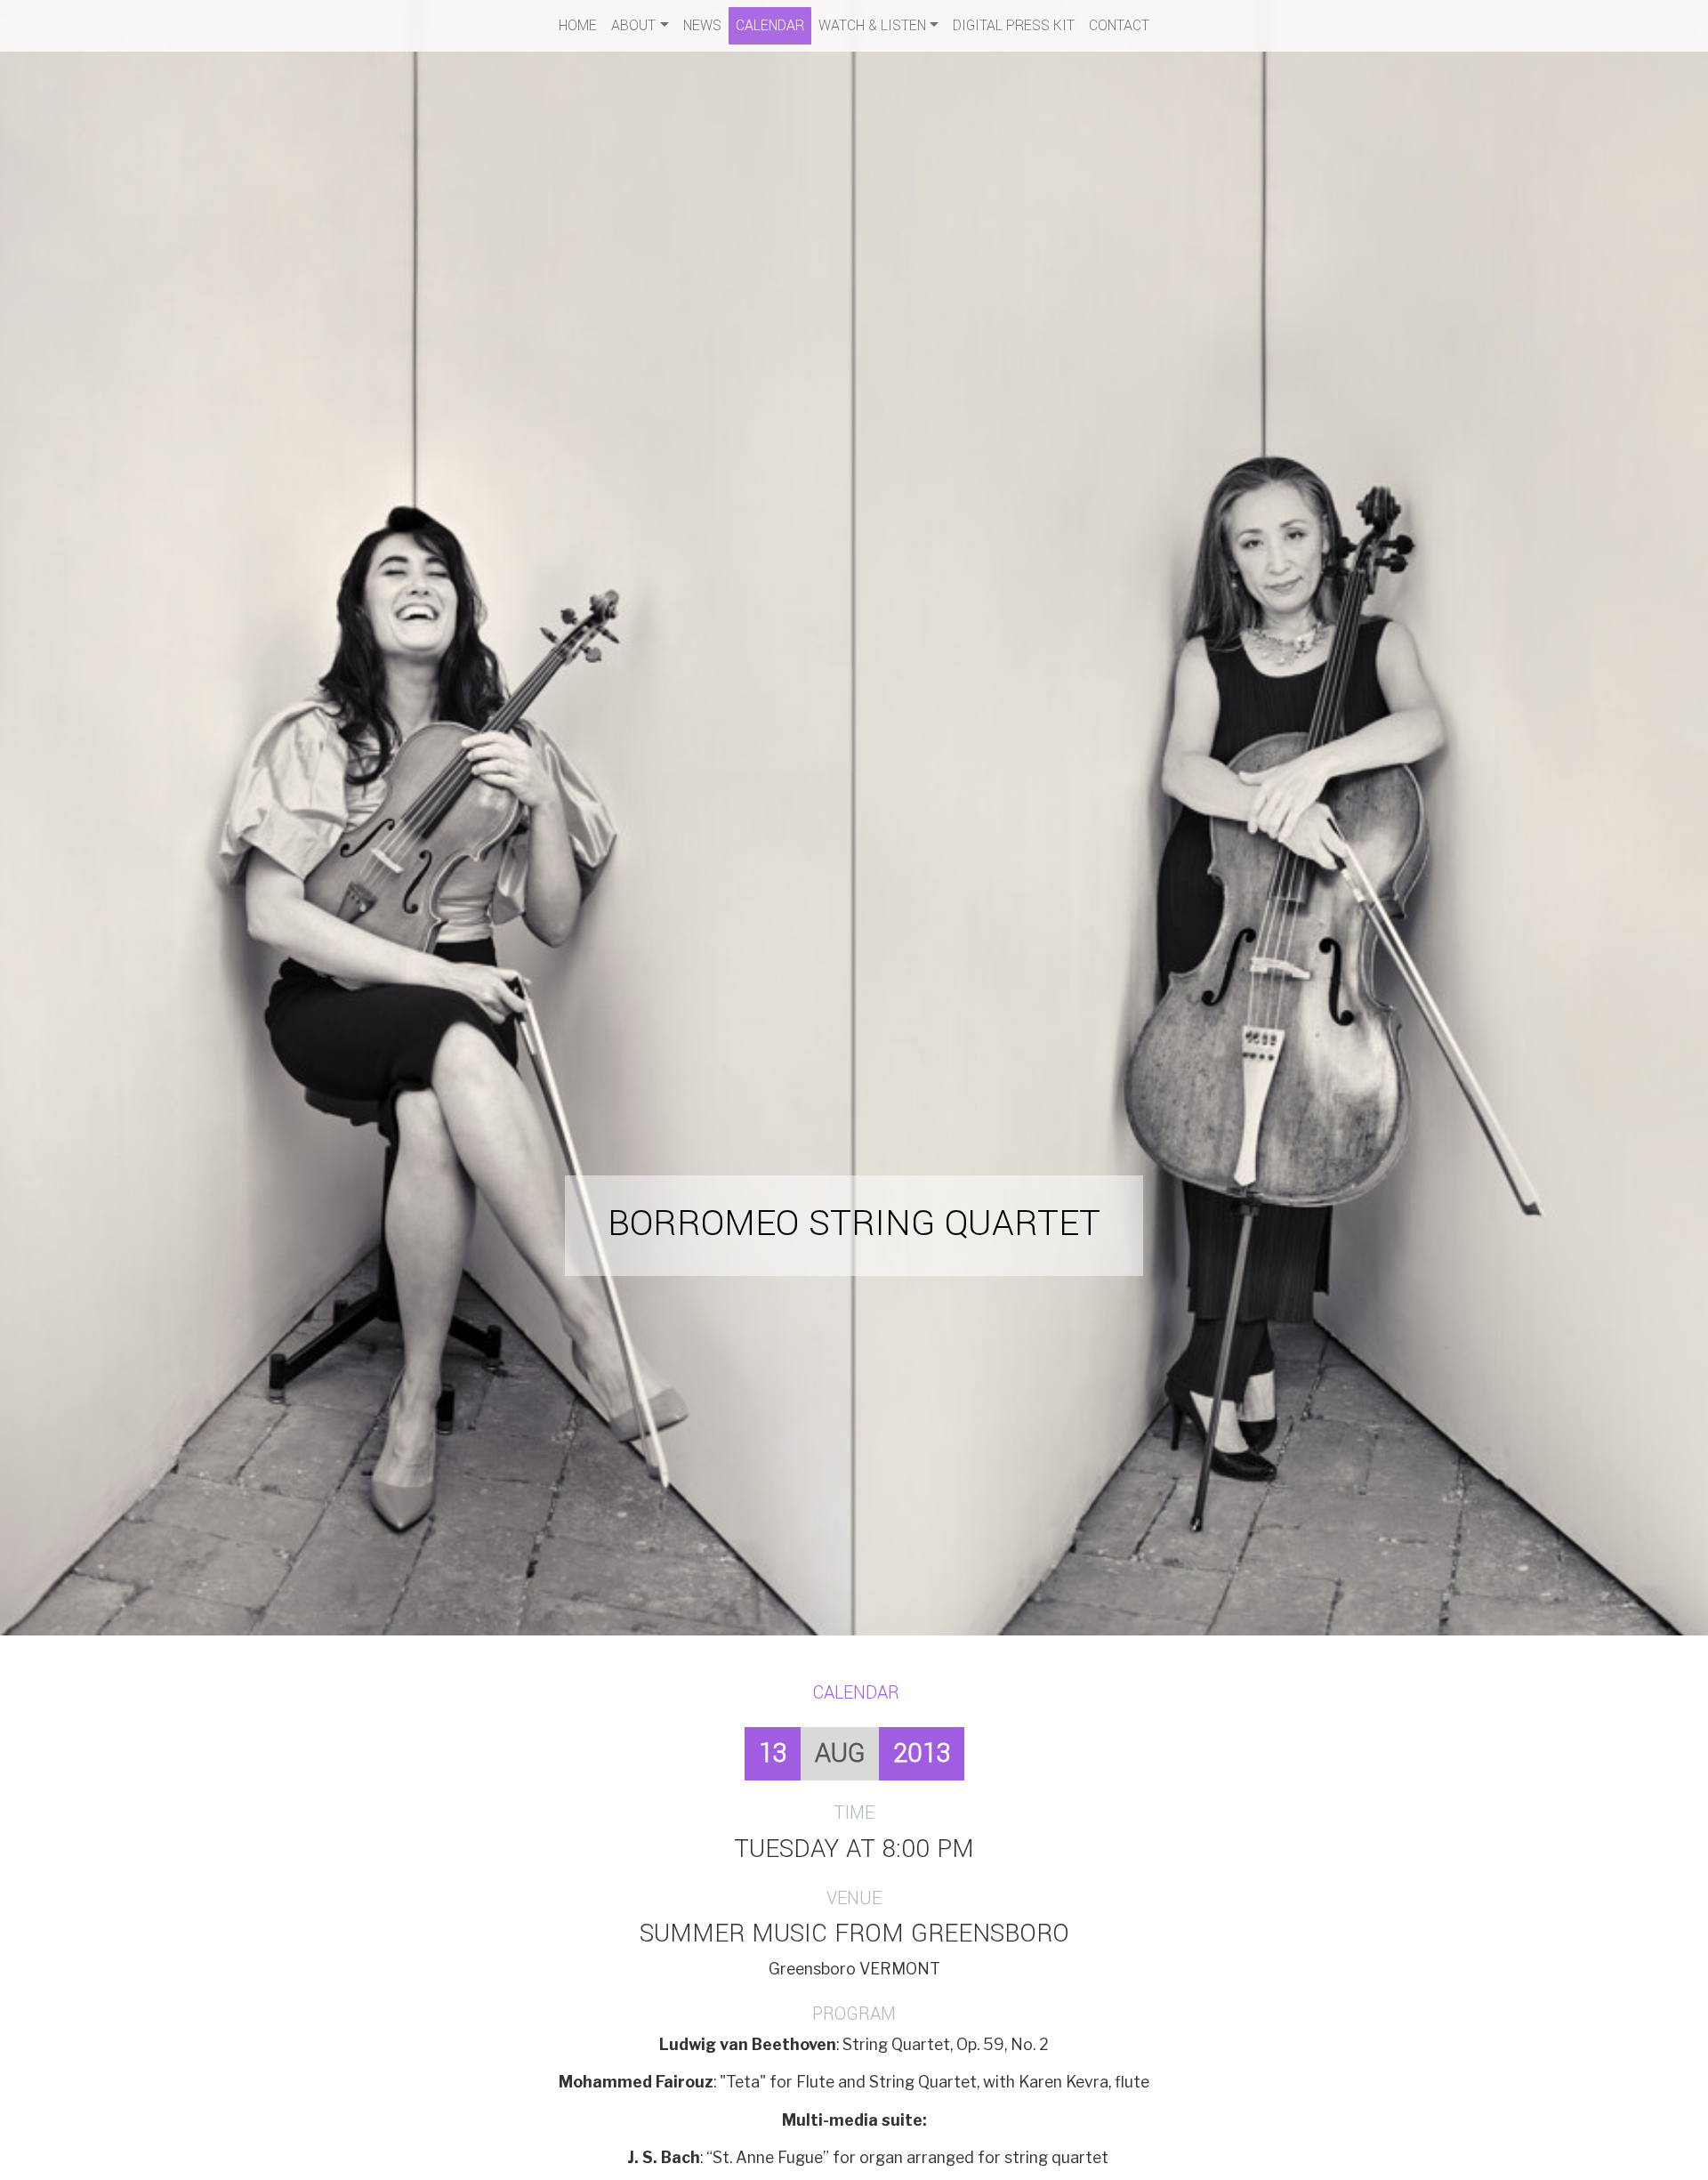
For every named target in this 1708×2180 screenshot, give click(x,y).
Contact (1119, 25)
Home (578, 25)
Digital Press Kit (1014, 25)
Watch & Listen (872, 25)
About (633, 25)
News (702, 25)
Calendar (770, 25)
